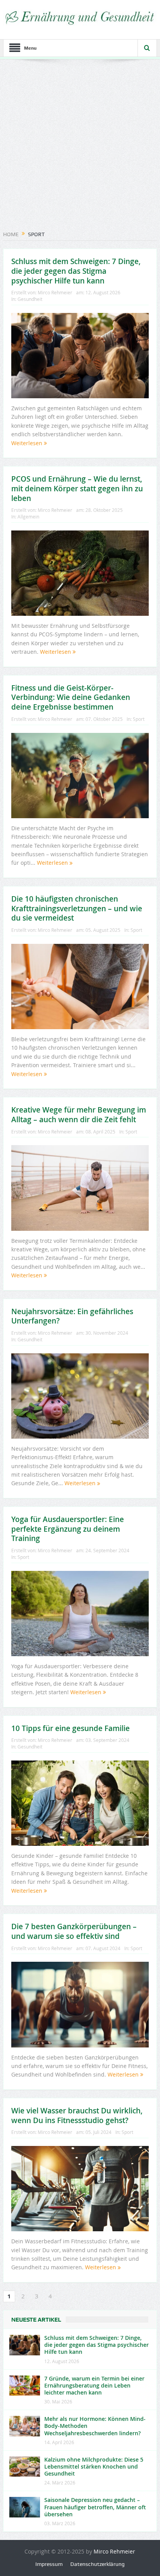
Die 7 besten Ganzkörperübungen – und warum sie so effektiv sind (74, 1931)
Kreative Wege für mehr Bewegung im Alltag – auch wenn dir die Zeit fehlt (79, 1115)
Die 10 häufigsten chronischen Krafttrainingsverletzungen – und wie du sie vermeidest (77, 908)
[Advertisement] (80, 147)
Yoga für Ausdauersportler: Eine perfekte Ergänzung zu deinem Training (68, 1529)
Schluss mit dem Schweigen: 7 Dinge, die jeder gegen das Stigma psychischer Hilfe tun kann (76, 271)
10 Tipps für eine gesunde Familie (70, 1728)
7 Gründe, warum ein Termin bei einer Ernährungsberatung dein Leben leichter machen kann (94, 2385)
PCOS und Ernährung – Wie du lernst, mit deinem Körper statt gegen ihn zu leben (77, 488)
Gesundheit (30, 299)
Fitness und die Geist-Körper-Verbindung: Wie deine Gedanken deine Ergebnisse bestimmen (71, 697)
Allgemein (28, 517)
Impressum (49, 2564)
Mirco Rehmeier (55, 292)
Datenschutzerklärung (97, 2564)
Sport (139, 719)
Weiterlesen (28, 443)
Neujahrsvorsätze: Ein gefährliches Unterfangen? (72, 1316)
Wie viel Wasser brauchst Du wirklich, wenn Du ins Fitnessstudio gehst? (77, 2116)
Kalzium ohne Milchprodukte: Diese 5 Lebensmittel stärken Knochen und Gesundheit (94, 2466)
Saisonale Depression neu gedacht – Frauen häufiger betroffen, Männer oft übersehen (95, 2507)
